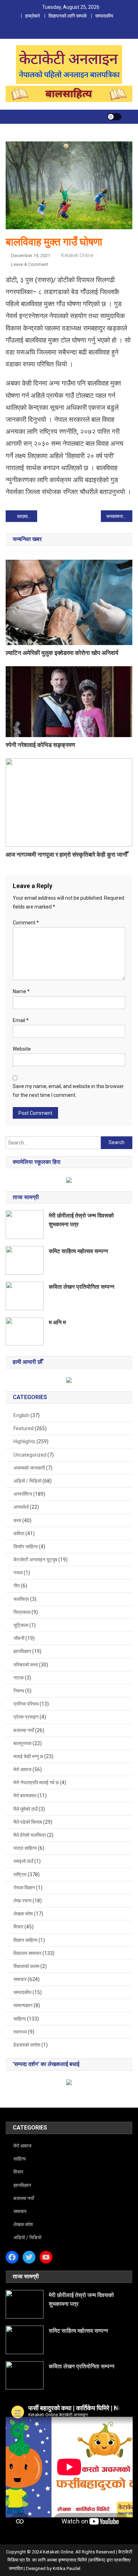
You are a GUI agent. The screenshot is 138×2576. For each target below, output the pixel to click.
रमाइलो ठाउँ (23, 1861)
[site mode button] (114, 117)
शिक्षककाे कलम (26, 1966)
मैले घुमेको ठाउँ (25, 1809)
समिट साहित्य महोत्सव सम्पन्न (78, 1251)
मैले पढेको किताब (28, 1822)
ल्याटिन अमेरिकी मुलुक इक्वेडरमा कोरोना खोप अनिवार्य (62, 653)
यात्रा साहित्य (25, 1848)
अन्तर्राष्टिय (23, 1494)
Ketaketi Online (77, 255)
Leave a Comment (30, 264)
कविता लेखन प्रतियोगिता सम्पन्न (82, 1287)
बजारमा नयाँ (24, 1730)
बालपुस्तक (22, 1743)
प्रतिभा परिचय (26, 1704)
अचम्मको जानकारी (29, 1468)
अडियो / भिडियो (27, 1481)
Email (21, 1020)
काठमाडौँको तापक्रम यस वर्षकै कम (27, 516)
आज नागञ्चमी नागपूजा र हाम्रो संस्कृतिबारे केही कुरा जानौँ (67, 855)
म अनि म (57, 1322)
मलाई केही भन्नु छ (28, 1756)
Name (21, 991)
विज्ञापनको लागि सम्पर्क (68, 16)
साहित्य (20, 2019)
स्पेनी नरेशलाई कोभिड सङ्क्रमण (40, 745)
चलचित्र (21, 1599)
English (21, 1415)
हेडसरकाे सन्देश (27, 2045)
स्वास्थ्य (20, 2032)
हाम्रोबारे (33, 16)
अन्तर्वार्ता (21, 1507)
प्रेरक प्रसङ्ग (26, 1717)
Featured (24, 1428)
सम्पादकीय (104, 16)
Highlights (24, 1441)
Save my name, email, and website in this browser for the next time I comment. (68, 1091)
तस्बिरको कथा (26, 1665)
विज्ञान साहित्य (25, 1940)
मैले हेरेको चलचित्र (30, 1835)
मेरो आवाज (22, 1769)
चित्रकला (22, 1612)
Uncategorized (30, 1455)
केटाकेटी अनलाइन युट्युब (35, 1560)
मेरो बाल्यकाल (25, 1796)
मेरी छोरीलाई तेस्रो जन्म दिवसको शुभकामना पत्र (81, 1220)
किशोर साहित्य (26, 1547)
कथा (17, 1520)
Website (22, 1049)
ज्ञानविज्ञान (22, 1651)
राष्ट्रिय (20, 1875)
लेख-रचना (22, 1901)
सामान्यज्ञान (23, 2005)
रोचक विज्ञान (24, 1888)
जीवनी (19, 1638)
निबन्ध (19, 1691)
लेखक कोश (23, 1914)
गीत (17, 1586)
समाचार (20, 1979)
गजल (18, 1573)
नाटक (19, 1678)
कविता (19, 1533)
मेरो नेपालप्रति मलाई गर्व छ (36, 1782)
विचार (18, 1927)
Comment (26, 923)
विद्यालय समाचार (27, 1953)
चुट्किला (21, 1625)
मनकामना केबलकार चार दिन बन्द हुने (120, 516)
